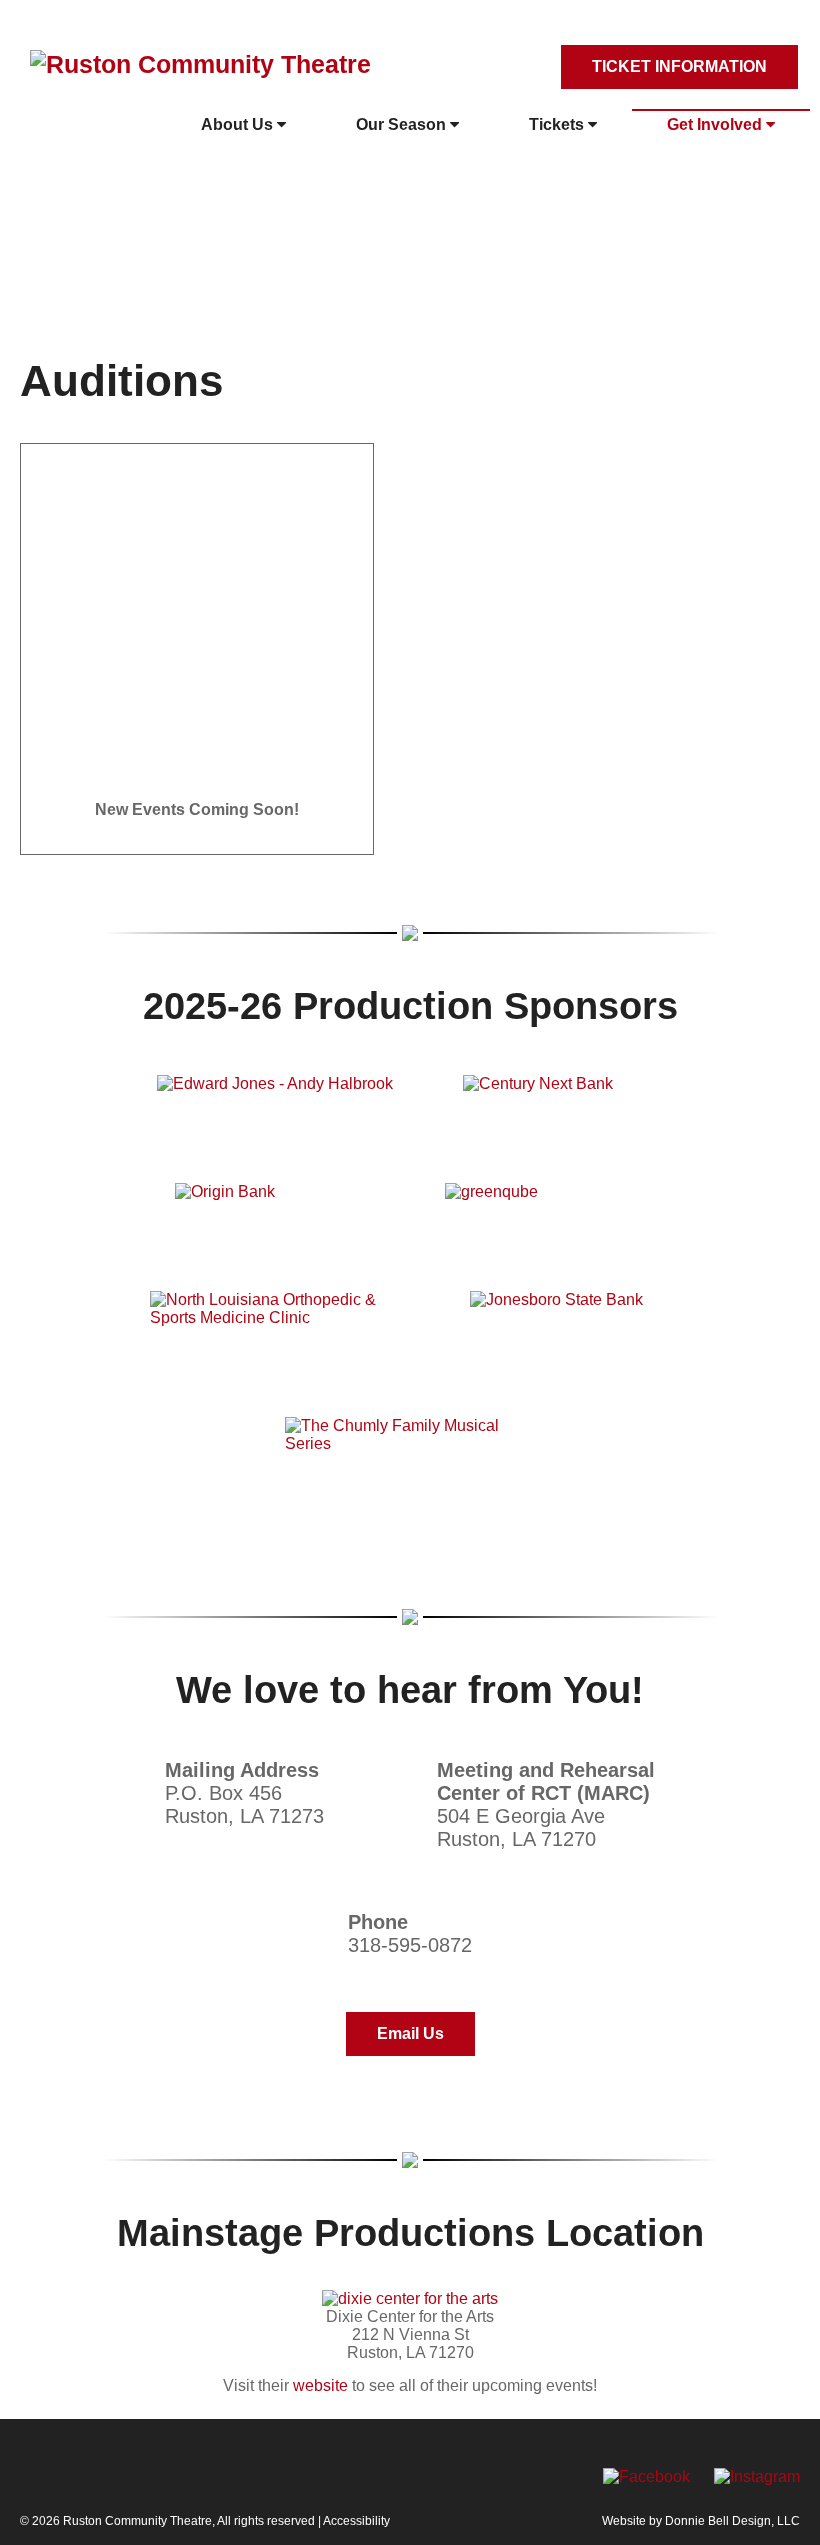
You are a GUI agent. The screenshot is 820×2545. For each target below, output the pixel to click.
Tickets (558, 124)
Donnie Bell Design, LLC (732, 2521)
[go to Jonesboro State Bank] (570, 1324)
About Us (239, 124)
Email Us (410, 2033)
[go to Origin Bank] (275, 1207)
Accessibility (356, 2521)
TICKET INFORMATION (679, 66)
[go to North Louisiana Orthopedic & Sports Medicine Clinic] (275, 1324)
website (320, 2385)
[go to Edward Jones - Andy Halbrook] (275, 1099)
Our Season (403, 124)
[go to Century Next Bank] (563, 1099)
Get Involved (716, 124)
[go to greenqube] (545, 1207)
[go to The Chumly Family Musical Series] (410, 1450)
